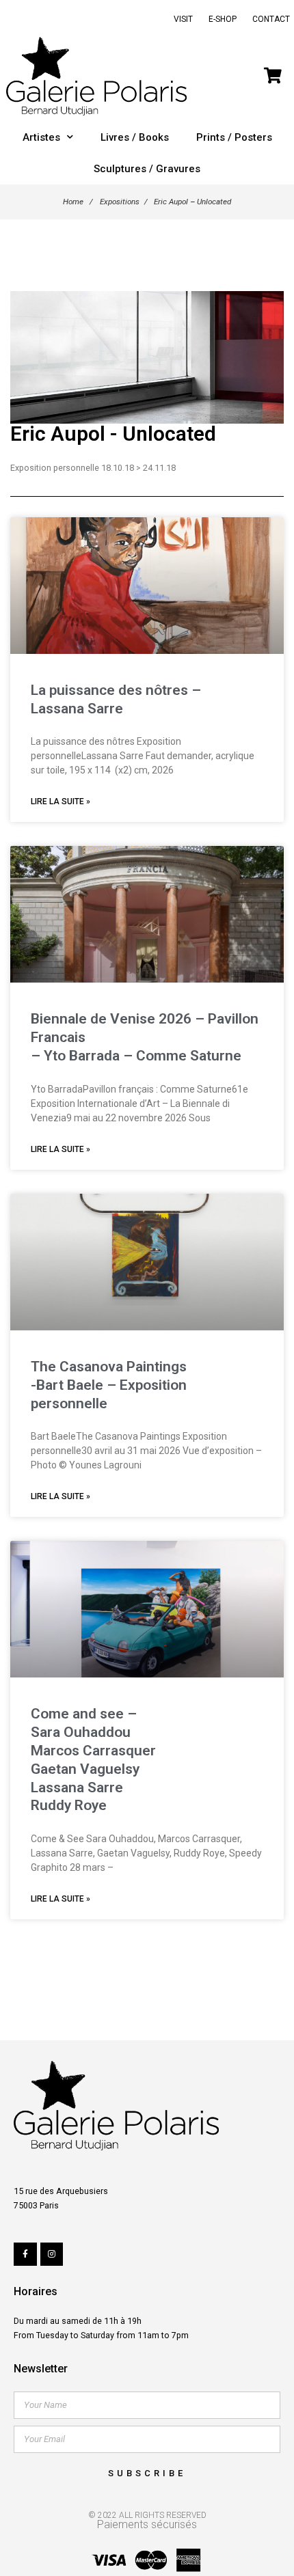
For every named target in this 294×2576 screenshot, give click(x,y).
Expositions (120, 202)
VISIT (183, 19)
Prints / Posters (234, 137)
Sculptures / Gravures (147, 169)
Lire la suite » (61, 801)
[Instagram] (52, 2254)
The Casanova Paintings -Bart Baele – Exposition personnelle (109, 1385)
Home (73, 202)
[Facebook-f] (25, 2254)
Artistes (41, 137)
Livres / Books (135, 137)
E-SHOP (223, 19)
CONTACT (271, 19)
